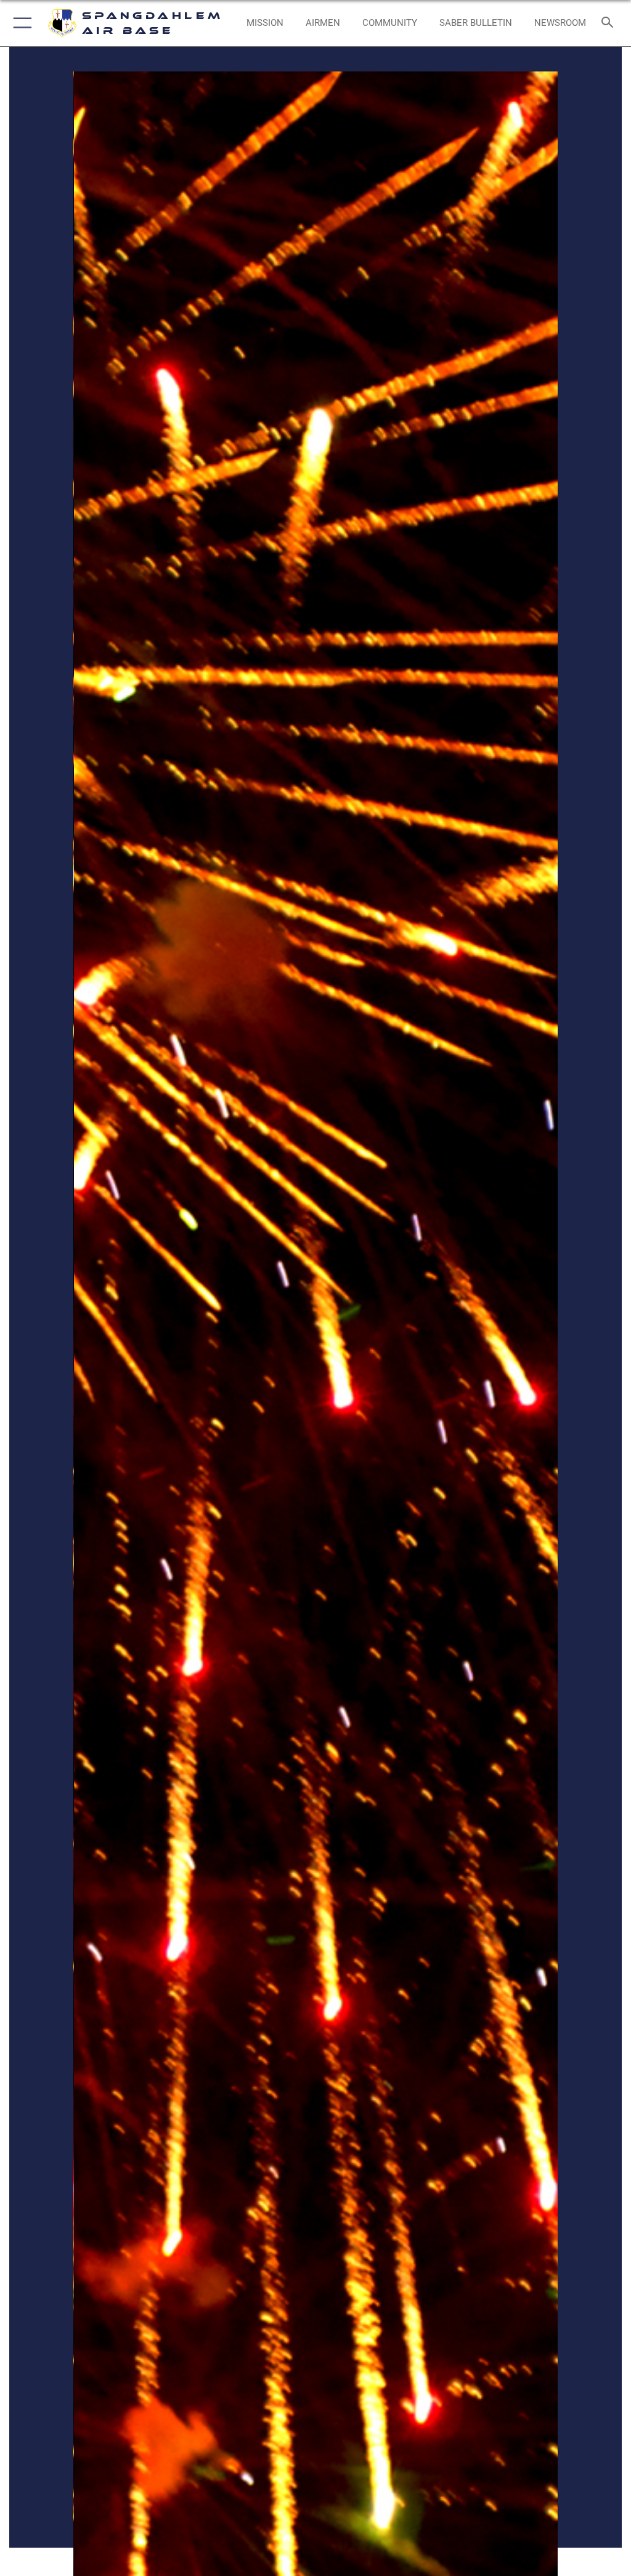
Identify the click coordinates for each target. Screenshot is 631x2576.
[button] (20, 23)
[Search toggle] (610, 23)
